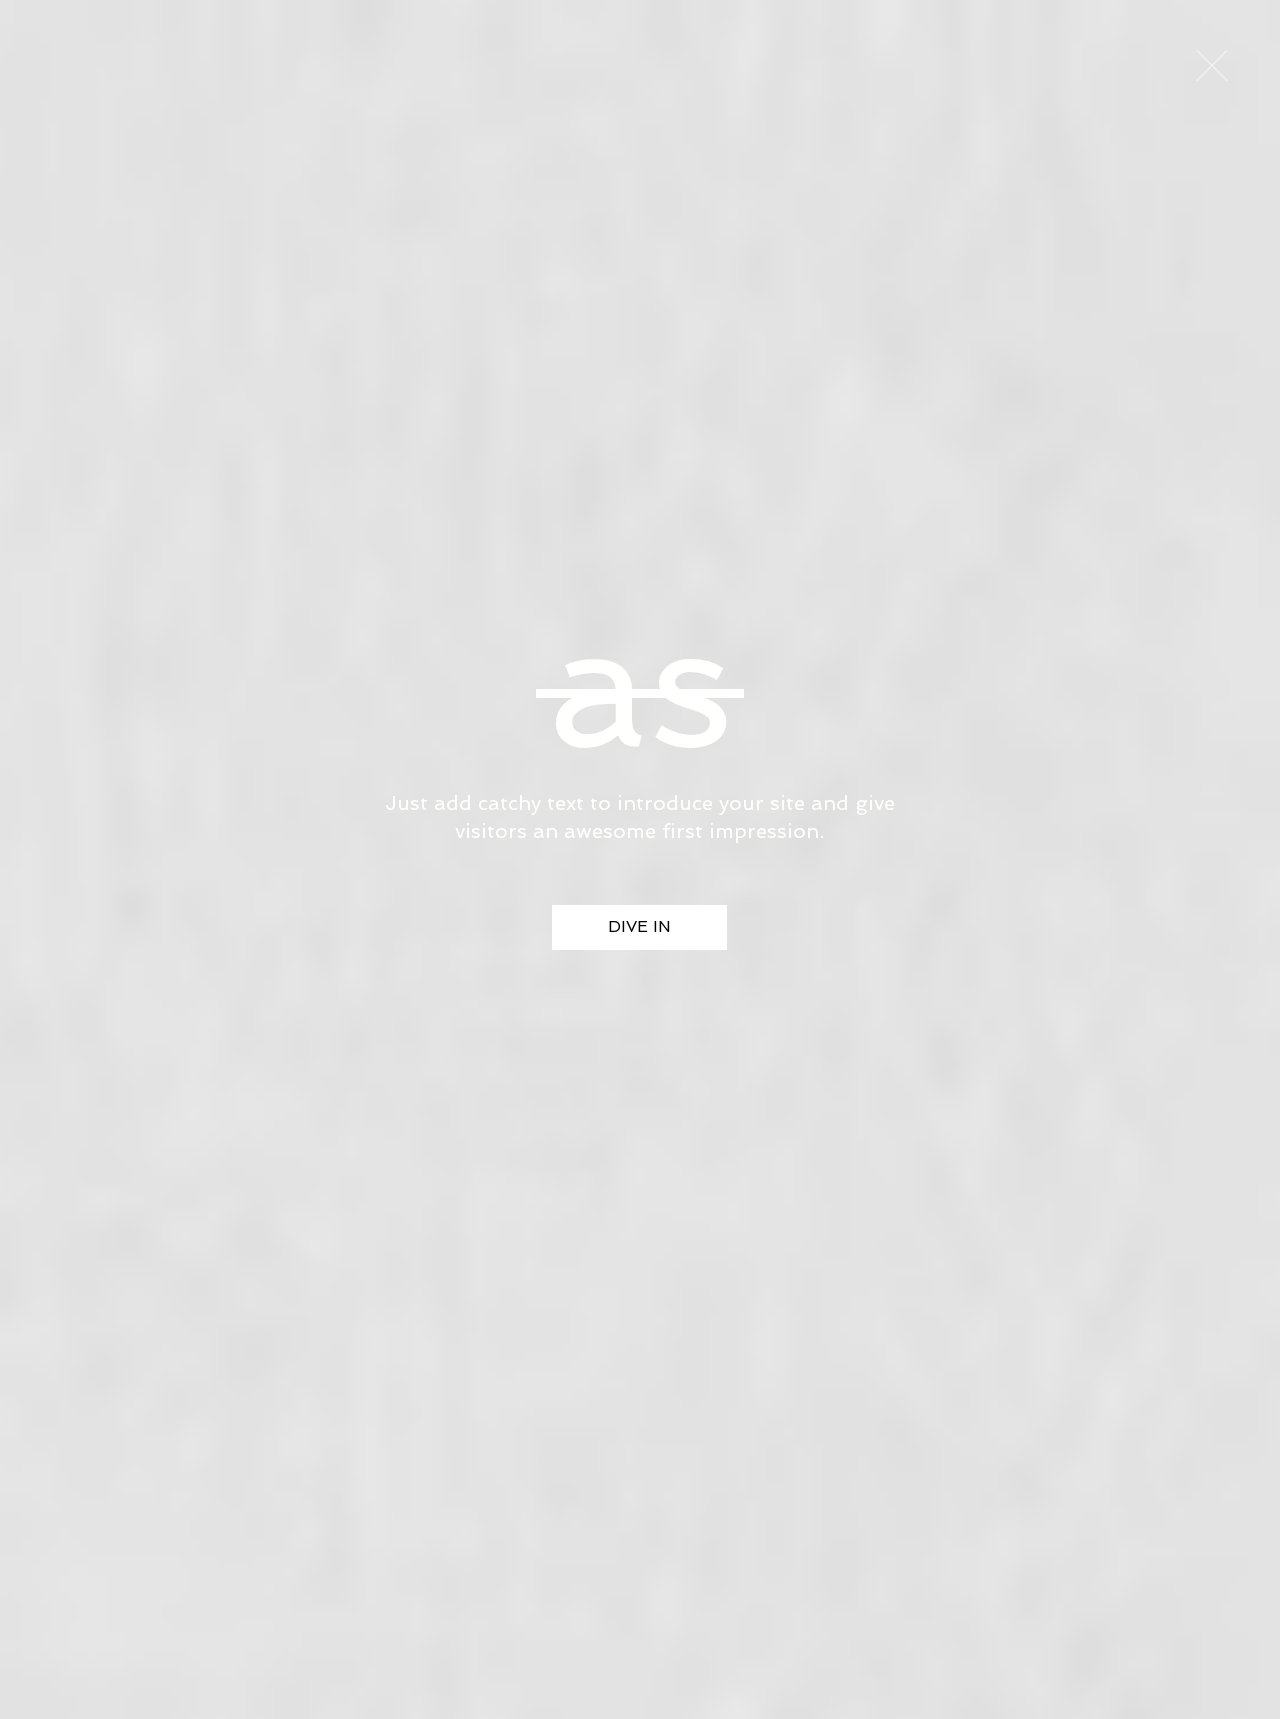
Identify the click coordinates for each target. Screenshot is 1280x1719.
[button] (1212, 65)
